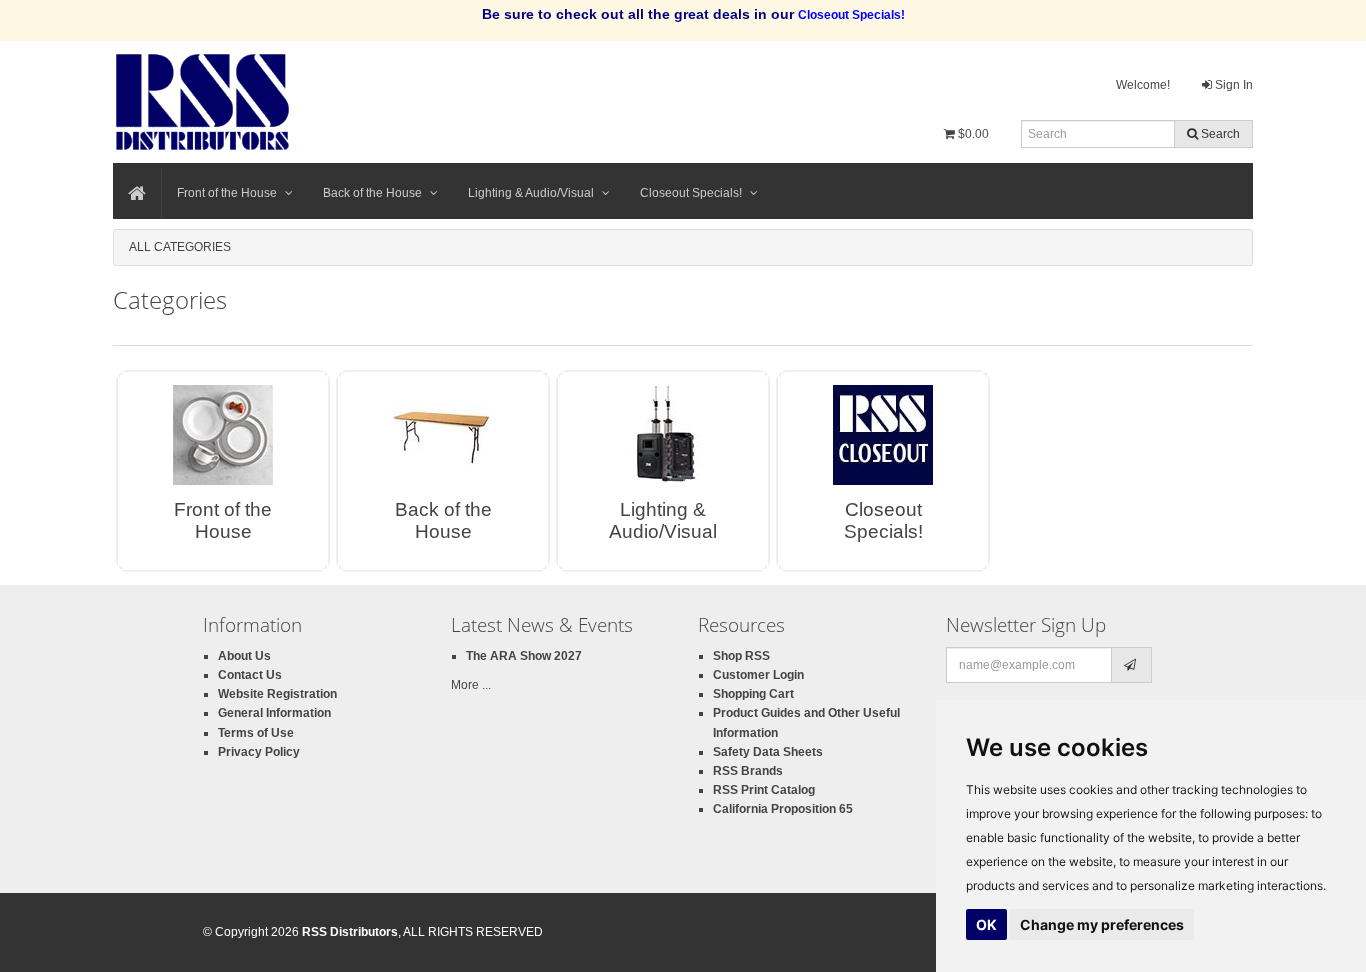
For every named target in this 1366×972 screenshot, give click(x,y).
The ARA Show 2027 (524, 656)
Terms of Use (256, 733)
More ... (471, 685)
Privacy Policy (259, 752)
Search (1219, 134)
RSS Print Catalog (764, 790)
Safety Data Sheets (768, 752)
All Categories (180, 247)
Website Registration (277, 694)
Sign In (1232, 85)
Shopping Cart (753, 694)
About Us (244, 656)
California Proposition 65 (783, 809)
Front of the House (227, 193)
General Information (274, 713)
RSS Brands (748, 771)
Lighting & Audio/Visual (531, 193)
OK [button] (986, 924)
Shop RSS (741, 656)
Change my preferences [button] (1102, 924)
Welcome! (1143, 85)
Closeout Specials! (691, 193)
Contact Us (250, 675)
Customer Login (758, 675)
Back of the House (372, 193)
